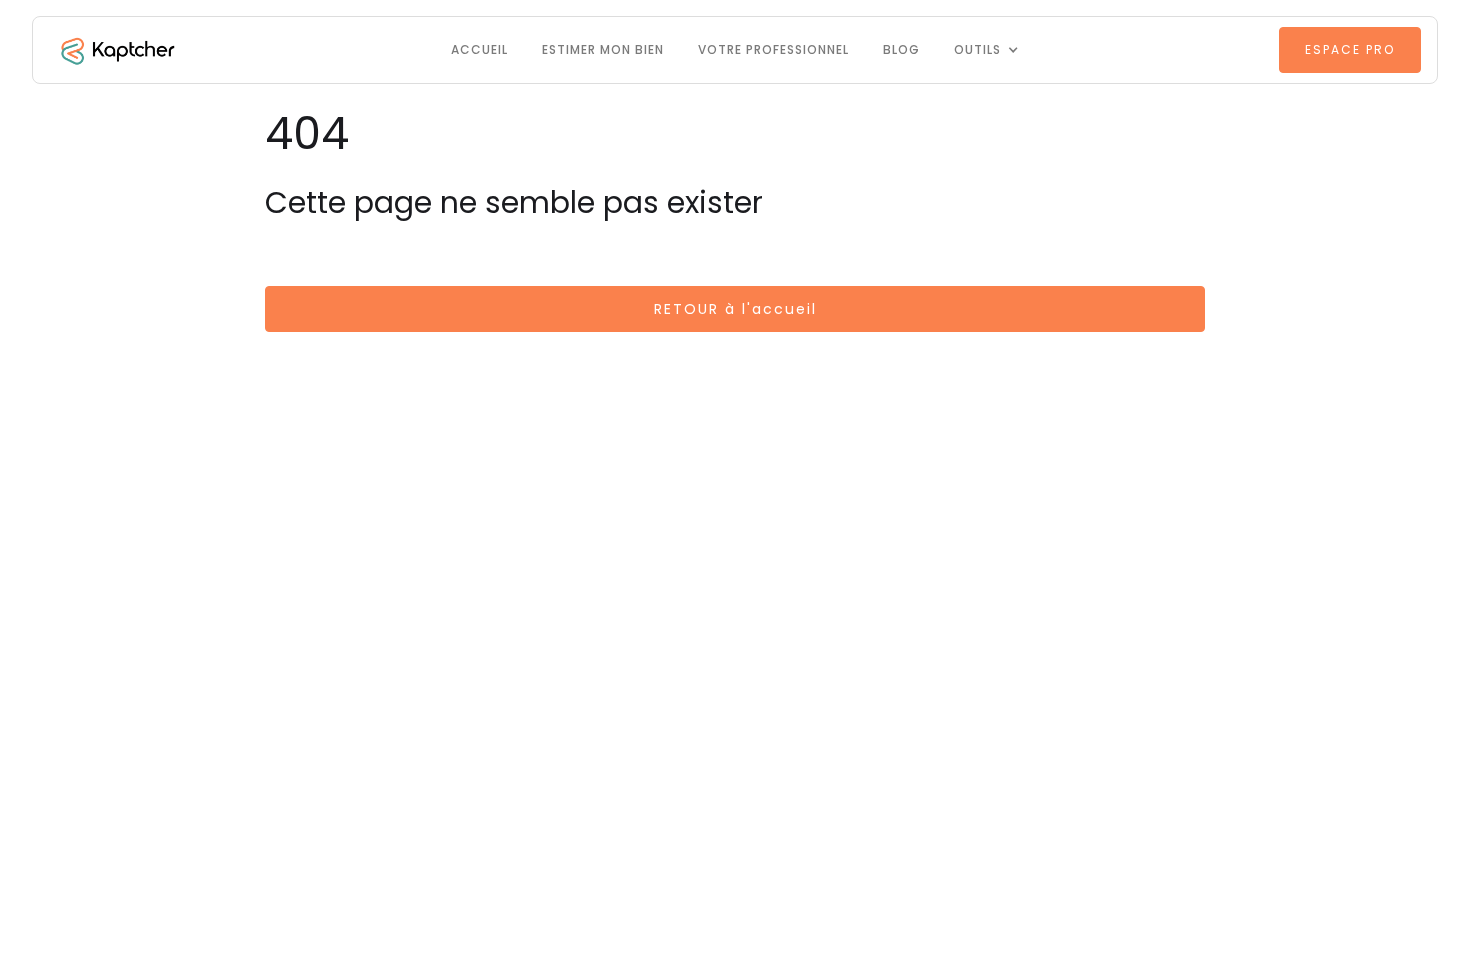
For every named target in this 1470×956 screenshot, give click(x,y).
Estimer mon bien (603, 49)
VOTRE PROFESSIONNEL (773, 49)
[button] (986, 50)
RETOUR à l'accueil (735, 309)
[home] (116, 50)
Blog (901, 49)
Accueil (479, 49)
